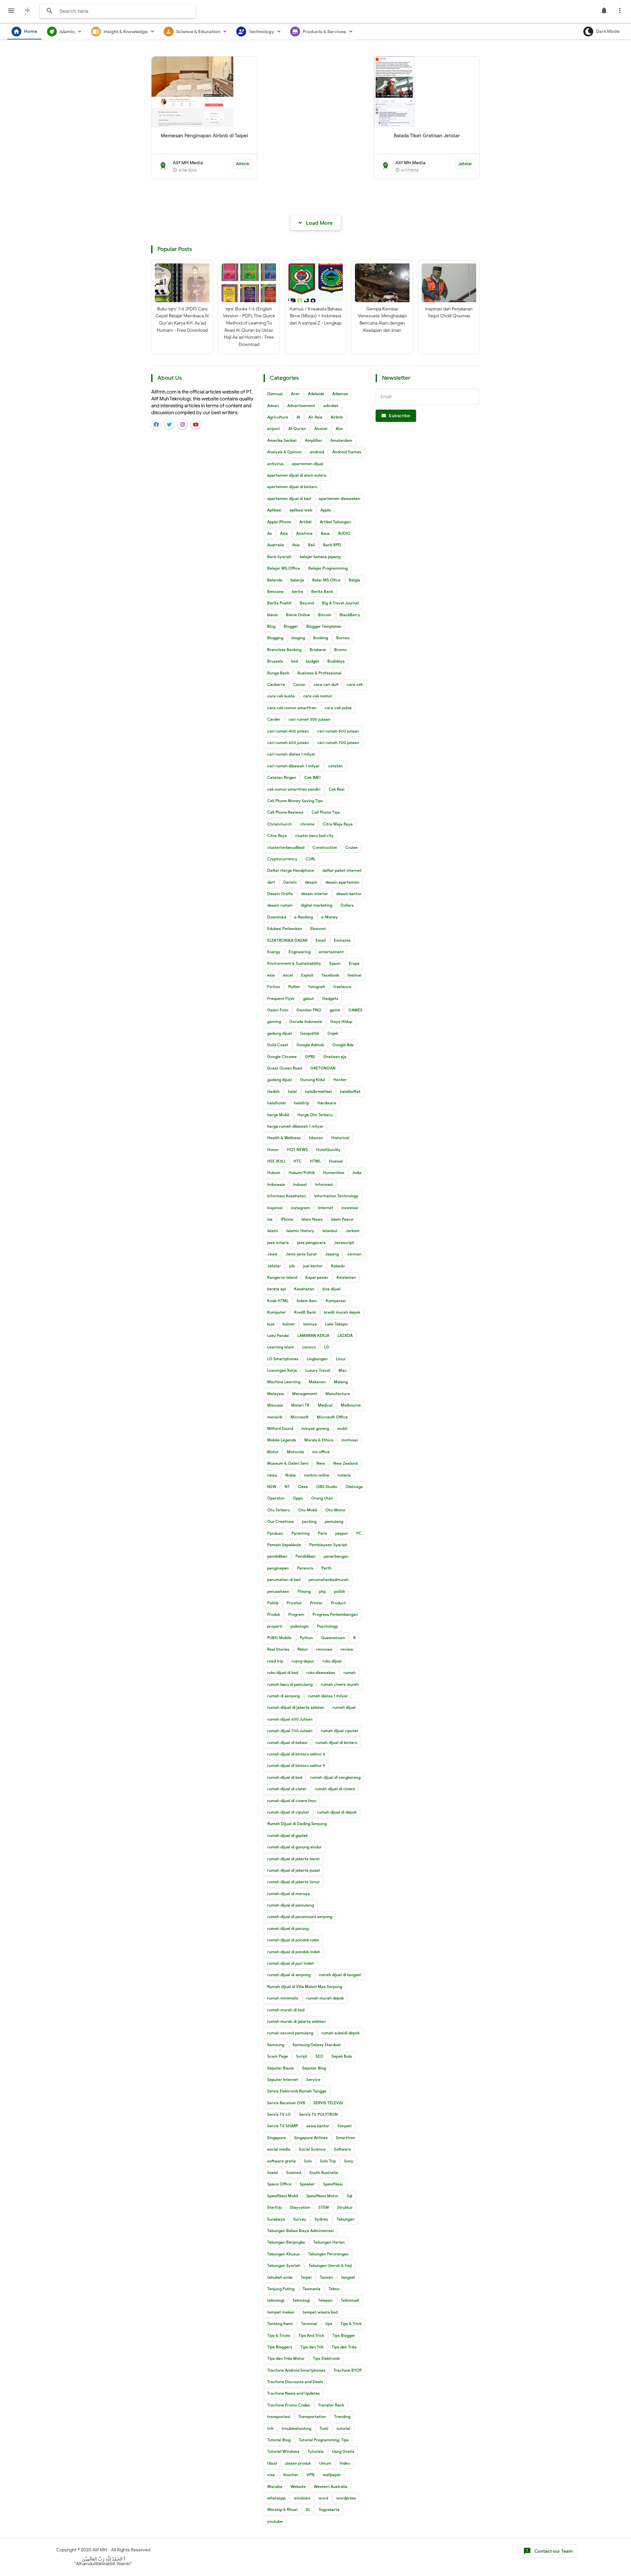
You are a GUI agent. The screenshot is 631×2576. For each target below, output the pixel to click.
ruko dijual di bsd (283, 1672)
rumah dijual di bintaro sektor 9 (296, 1765)
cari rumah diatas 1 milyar (291, 754)
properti (275, 1626)
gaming (274, 1021)
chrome (307, 824)
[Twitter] (169, 424)
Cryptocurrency (282, 859)
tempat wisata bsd (320, 2312)
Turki (324, 2428)
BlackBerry (350, 615)
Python (306, 1638)
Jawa (272, 1254)
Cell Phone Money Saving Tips (295, 801)
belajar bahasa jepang (320, 557)
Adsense (340, 394)
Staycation (300, 2207)
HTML (315, 1161)
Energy (274, 952)
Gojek (333, 1033)
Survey (300, 2219)
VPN (311, 2475)
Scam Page (278, 2056)
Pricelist (294, 1603)
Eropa (354, 963)
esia (271, 975)
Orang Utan (322, 1498)
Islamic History (300, 1231)
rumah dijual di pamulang (291, 1905)
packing (309, 1521)
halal (292, 1091)
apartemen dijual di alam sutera (297, 475)
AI (298, 417)
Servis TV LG (279, 2114)
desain (311, 882)
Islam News (312, 1219)
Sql (350, 2196)
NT (287, 1487)
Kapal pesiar (317, 1277)
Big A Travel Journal (340, 603)
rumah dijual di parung (288, 1928)
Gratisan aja (335, 1057)
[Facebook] (156, 424)
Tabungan (346, 2219)
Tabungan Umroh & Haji (330, 2265)
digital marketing (316, 905)
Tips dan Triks (344, 2347)
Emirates (342, 940)
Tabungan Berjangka (286, 2242)
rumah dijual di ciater (287, 1789)
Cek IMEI (312, 777)
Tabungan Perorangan (328, 2254)
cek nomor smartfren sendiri (294, 789)
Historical (340, 1138)
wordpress (346, 2498)
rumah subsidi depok (340, 2033)
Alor (339, 429)
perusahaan (278, 1591)
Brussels (275, 661)
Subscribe (399, 416)
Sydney (321, 2219)
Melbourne (351, 1405)
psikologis (300, 1626)
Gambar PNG (309, 1010)
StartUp (274, 2207)
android (317, 452)
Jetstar (465, 164)
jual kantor (313, 1266)
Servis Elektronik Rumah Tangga (297, 2091)
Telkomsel (350, 2300)
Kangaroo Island (282, 1277)
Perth (327, 1568)
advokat (331, 406)
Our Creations (280, 1521)
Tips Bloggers (280, 2347)
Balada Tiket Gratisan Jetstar (427, 136)
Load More (319, 223)
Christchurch (280, 824)
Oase (303, 1487)
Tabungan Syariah (284, 2265)
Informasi (324, 1184)
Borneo (343, 638)
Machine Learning (284, 1382)
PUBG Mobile (279, 1638)
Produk (274, 1614)
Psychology (327, 1626)
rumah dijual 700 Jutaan (290, 1731)
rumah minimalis (283, 1998)
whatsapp (276, 2498)
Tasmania (312, 2289)
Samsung (276, 2045)
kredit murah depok (342, 1312)
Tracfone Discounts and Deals (295, 2382)
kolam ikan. (307, 1301)
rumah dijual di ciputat (288, 1812)
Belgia (354, 580)
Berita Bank (322, 591)
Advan (273, 406)
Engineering (300, 952)
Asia (284, 533)
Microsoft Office (332, 1417)
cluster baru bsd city (314, 836)
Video (345, 2463)
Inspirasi (275, 1208)
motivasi (350, 1440)
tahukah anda (280, 2277)
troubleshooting (296, 2428)
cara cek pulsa (338, 708)
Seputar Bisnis (280, 2068)
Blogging (275, 638)
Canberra (276, 684)
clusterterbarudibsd (286, 847)
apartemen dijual (308, 464)
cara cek (355, 684)
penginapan (278, 1568)
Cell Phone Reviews (285, 812)
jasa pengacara (311, 1243)
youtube (275, 2521)
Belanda (275, 580)
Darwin (290, 882)
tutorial (343, 2428)
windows (302, 2498)
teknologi (276, 2300)
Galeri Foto (278, 1010)
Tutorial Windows (283, 2451)
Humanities (334, 1173)
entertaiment (331, 952)
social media (279, 2149)
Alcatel (321, 429)
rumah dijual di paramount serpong (300, 1917)
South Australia (324, 2172)
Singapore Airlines (311, 2138)
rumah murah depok (325, 1998)
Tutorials (316, 2451)
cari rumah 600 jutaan (288, 743)
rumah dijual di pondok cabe (293, 1940)
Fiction (274, 987)
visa (271, 2475)
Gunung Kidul (313, 1080)
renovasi (324, 1649)
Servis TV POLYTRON (318, 2114)
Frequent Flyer (281, 998)
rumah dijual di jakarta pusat (294, 1870)
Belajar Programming (328, 568)
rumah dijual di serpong (289, 1975)
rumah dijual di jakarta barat (293, 1859)
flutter (294, 987)
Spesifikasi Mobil (283, 2196)
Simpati (345, 2126)
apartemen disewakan (339, 498)
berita (297, 591)
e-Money (329, 917)
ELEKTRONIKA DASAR (287, 940)
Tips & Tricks (279, 2335)
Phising (304, 1591)
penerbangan (336, 1556)
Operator (276, 1498)
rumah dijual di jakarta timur (293, 1882)
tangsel (348, 2277)
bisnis (272, 615)
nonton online (317, 1475)
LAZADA (345, 1335)
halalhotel (276, 1103)
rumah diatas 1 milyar (328, 1696)
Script (302, 2056)
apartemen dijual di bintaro (292, 487)
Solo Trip (328, 2161)
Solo (308, 2161)
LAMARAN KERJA (313, 1335)
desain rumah (280, 905)
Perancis (305, 1568)
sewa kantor (318, 2126)
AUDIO (344, 533)
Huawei (336, 1161)
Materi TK (300, 1405)
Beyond (307, 603)
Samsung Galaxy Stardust (317, 2045)
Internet (326, 1208)
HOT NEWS (297, 1150)
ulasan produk (298, 2463)
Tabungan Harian (329, 2242)
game (335, 1010)
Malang (341, 1382)
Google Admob (310, 1045)
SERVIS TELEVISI (328, 2103)
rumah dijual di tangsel (340, 1975)
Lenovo (309, 1347)
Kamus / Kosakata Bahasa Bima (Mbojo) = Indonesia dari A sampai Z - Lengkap (316, 316)
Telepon (325, 2300)
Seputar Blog (314, 2068)
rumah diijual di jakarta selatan (296, 1707)
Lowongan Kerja (282, 1370)
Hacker (340, 1080)
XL (308, 2509)
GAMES (355, 1010)
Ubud (272, 2463)
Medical (325, 1405)
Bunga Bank (278, 673)
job (292, 1266)
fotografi (317, 987)
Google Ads (343, 1045)
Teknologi (301, 2300)
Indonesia (276, 1184)
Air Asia (315, 417)
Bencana (275, 591)
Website (298, 2486)
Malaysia (276, 1394)
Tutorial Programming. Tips (324, 2440)
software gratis (281, 2161)
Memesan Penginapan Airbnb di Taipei (204, 136)
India (357, 1173)
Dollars (347, 905)
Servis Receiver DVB (286, 2103)
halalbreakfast (318, 1091)
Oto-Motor (336, 1510)
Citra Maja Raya (338, 824)
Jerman (354, 1254)
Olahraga (354, 1487)
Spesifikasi (333, 2184)
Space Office (279, 2184)
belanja (297, 580)
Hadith (273, 1091)
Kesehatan (304, 1289)
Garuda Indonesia (306, 1021)
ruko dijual (332, 1661)
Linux (341, 1359)
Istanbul (330, 1231)
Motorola (295, 1452)
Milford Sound (280, 1428)
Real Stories (278, 1649)
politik (339, 1591)
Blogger (291, 626)
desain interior (315, 894)
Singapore (277, 2138)
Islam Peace (342, 1219)
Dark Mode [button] (608, 31)
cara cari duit (326, 684)
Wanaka (275, 2486)
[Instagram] (182, 424)
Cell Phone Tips (326, 812)
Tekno (334, 2289)
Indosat (300, 1184)
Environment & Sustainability (294, 963)
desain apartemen (342, 882)
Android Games (347, 452)
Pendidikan (305, 1556)
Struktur (345, 2207)
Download (277, 917)
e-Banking (304, 917)
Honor (273, 1150)
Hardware (327, 1103)
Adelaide (316, 394)
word (323, 2498)
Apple (326, 510)
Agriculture (278, 417)
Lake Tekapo (336, 1324)
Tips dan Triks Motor (286, 2358)
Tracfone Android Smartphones (296, 2370)
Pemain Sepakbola (284, 1545)
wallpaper (332, 2475)
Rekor (303, 1649)
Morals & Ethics (319, 1440)
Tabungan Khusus (283, 2254)
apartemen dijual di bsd (289, 498)
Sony (349, 2161)
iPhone (287, 1219)
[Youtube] (196, 424)
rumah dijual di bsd (285, 1777)
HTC (298, 1161)
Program (296, 1614)
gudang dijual (280, 1080)
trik (270, 2428)
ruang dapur (303, 1661)
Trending (342, 2417)
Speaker (307, 2184)
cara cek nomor (318, 696)
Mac (343, 1370)
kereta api (277, 1289)
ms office (321, 1452)
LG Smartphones (283, 1359)
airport (274, 429)
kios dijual (331, 1289)
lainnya (310, 1324)
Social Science (312, 2149)
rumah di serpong (283, 1696)
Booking (321, 638)
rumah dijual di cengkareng (335, 1777)
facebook (330, 975)
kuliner (289, 1324)
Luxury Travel (318, 1370)
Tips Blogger (344, 2335)
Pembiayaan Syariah (328, 1545)
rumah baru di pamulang (290, 1684)
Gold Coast (278, 1045)
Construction (325, 847)
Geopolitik (310, 1033)
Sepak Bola (342, 2056)
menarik (275, 1417)
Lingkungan (317, 1359)
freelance (342, 987)
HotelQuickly (328, 1150)
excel (288, 975)
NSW (272, 1487)
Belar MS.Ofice (326, 580)
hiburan (316, 1138)
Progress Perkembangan (335, 1614)
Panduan (275, 1533)
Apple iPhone (279, 522)
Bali (311, 545)
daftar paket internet (342, 870)
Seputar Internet (283, 2079)
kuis (271, 1324)
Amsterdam (341, 440)
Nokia (291, 1475)
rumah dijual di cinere (335, 1789)
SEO (319, 2056)
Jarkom (352, 1231)
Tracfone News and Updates (293, 2393)
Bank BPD (332, 545)
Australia (276, 545)
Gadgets (330, 998)
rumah (350, 1672)
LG (327, 1347)
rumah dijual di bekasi (287, 1742)
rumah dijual (344, 1707)
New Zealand (345, 1463)
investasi (350, 1208)
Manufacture (338, 1394)
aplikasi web (301, 510)
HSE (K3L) (276, 1161)
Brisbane (318, 650)
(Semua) (275, 394)
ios (270, 1219)
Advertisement (301, 406)
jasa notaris (278, 1243)
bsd (294, 661)
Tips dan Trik (312, 2347)
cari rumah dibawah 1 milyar (293, 766)
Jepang (332, 1254)
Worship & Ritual (282, 2509)
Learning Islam (281, 1347)
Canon (299, 684)
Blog (271, 626)
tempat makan (281, 2312)
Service (313, 2079)
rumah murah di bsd (286, 2010)
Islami (273, 1231)
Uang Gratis (343, 2451)
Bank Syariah (279, 557)
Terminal (309, 2324)
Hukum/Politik (302, 1173)
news (272, 1475)
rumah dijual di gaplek (287, 1835)
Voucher (291, 2475)
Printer (316, 1603)
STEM (324, 2207)
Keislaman (346, 1277)
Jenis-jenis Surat (301, 1254)
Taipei (306, 2277)
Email (321, 940)
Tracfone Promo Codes (289, 2405)
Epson (335, 963)
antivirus (275, 464)
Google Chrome (282, 1057)
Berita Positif (279, 603)
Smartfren (346, 2138)
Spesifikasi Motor (322, 2196)
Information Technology (336, 1196)
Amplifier (314, 440)
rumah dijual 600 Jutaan (290, 1719)
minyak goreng (315, 1428)
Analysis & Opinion (284, 452)
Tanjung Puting (281, 2289)
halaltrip (302, 1103)
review (347, 1649)
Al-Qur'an (297, 429)
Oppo (298, 1498)
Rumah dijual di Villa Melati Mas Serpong (305, 1987)
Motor (273, 1452)
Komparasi (336, 1301)
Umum (325, 2463)
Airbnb (243, 164)
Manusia (275, 1405)
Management (305, 1394)
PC (359, 1533)
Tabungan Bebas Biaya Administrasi (300, 2231)
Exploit (307, 975)
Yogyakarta (329, 2509)
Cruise (351, 847)
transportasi (279, 2417)
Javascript (344, 1243)
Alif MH (100, 2550)
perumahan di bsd (284, 1580)
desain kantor (349, 894)
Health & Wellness (284, 1138)
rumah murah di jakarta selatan (296, 2021)
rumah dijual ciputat (339, 1731)
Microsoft (300, 1417)
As (269, 533)
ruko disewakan (321, 1672)
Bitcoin (325, 615)
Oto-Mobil (308, 1510)
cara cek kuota (281, 696)
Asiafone (304, 533)
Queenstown (333, 1638)
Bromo (340, 650)
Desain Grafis (280, 894)
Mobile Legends (282, 1440)
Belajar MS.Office (284, 568)
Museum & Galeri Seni (288, 1463)
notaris (344, 1475)
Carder (274, 719)
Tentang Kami (280, 2324)
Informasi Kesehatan (287, 1196)
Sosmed (294, 2172)
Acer (295, 394)
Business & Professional (319, 673)
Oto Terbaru (279, 1510)
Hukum (274, 1173)
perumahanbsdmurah (329, 1580)
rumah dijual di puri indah (291, 1963)
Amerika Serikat (282, 440)
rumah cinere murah (340, 1684)
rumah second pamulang (290, 2033)
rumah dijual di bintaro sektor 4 (296, 1754)
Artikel (305, 522)
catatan (335, 766)
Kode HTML (278, 1301)
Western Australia (331, 2486)
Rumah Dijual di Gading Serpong (297, 1824)
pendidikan (277, 1556)
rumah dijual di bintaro (336, 1742)
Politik (273, 1603)
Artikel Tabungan (335, 522)
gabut (308, 998)
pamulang (334, 1521)
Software (342, 2149)
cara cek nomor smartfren (292, 708)
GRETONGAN (323, 1068)
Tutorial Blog (279, 2440)
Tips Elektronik (326, 2358)
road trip (275, 1661)
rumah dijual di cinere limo (292, 1801)
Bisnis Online (298, 615)
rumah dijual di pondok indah (294, 1952)
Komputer (277, 1312)
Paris (322, 1533)
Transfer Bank (331, 2405)
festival (354, 975)
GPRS (310, 1057)
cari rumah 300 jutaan (309, 719)
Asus (325, 533)
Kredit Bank (305, 1312)
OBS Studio (327, 1487)
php (322, 1591)
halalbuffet (350, 1091)
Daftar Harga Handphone (291, 870)
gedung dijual (280, 1033)
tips (329, 2324)
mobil (342, 1428)
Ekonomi (318, 928)
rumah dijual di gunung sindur (294, 1847)
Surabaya (276, 2219)
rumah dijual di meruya (289, 1894)
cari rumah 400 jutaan (288, 731)
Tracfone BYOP (348, 2370)
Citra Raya (277, 836)
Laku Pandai (278, 1335)
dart (271, 882)
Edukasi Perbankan (285, 928)
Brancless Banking (284, 650)
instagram (300, 1208)
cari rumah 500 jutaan (338, 731)
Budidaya (336, 661)
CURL (311, 859)
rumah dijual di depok (337, 1812)
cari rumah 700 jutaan (338, 743)
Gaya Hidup (341, 1021)
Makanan (317, 1382)
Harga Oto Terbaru (315, 1115)
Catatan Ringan (282, 777)
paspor (342, 1533)
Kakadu (338, 1266)
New (321, 1463)
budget (313, 661)
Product (338, 1603)
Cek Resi (337, 789)
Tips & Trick (351, 2324)
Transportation (312, 2417)
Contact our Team (548, 2551)
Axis (296, 545)
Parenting (301, 1533)
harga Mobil (278, 1115)
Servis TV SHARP (283, 2126)
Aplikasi (274, 510)
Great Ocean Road (285, 1068)
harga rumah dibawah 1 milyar (295, 1126)
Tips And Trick (311, 2335)
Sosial (273, 2172)
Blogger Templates (324, 626)
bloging (298, 638)
